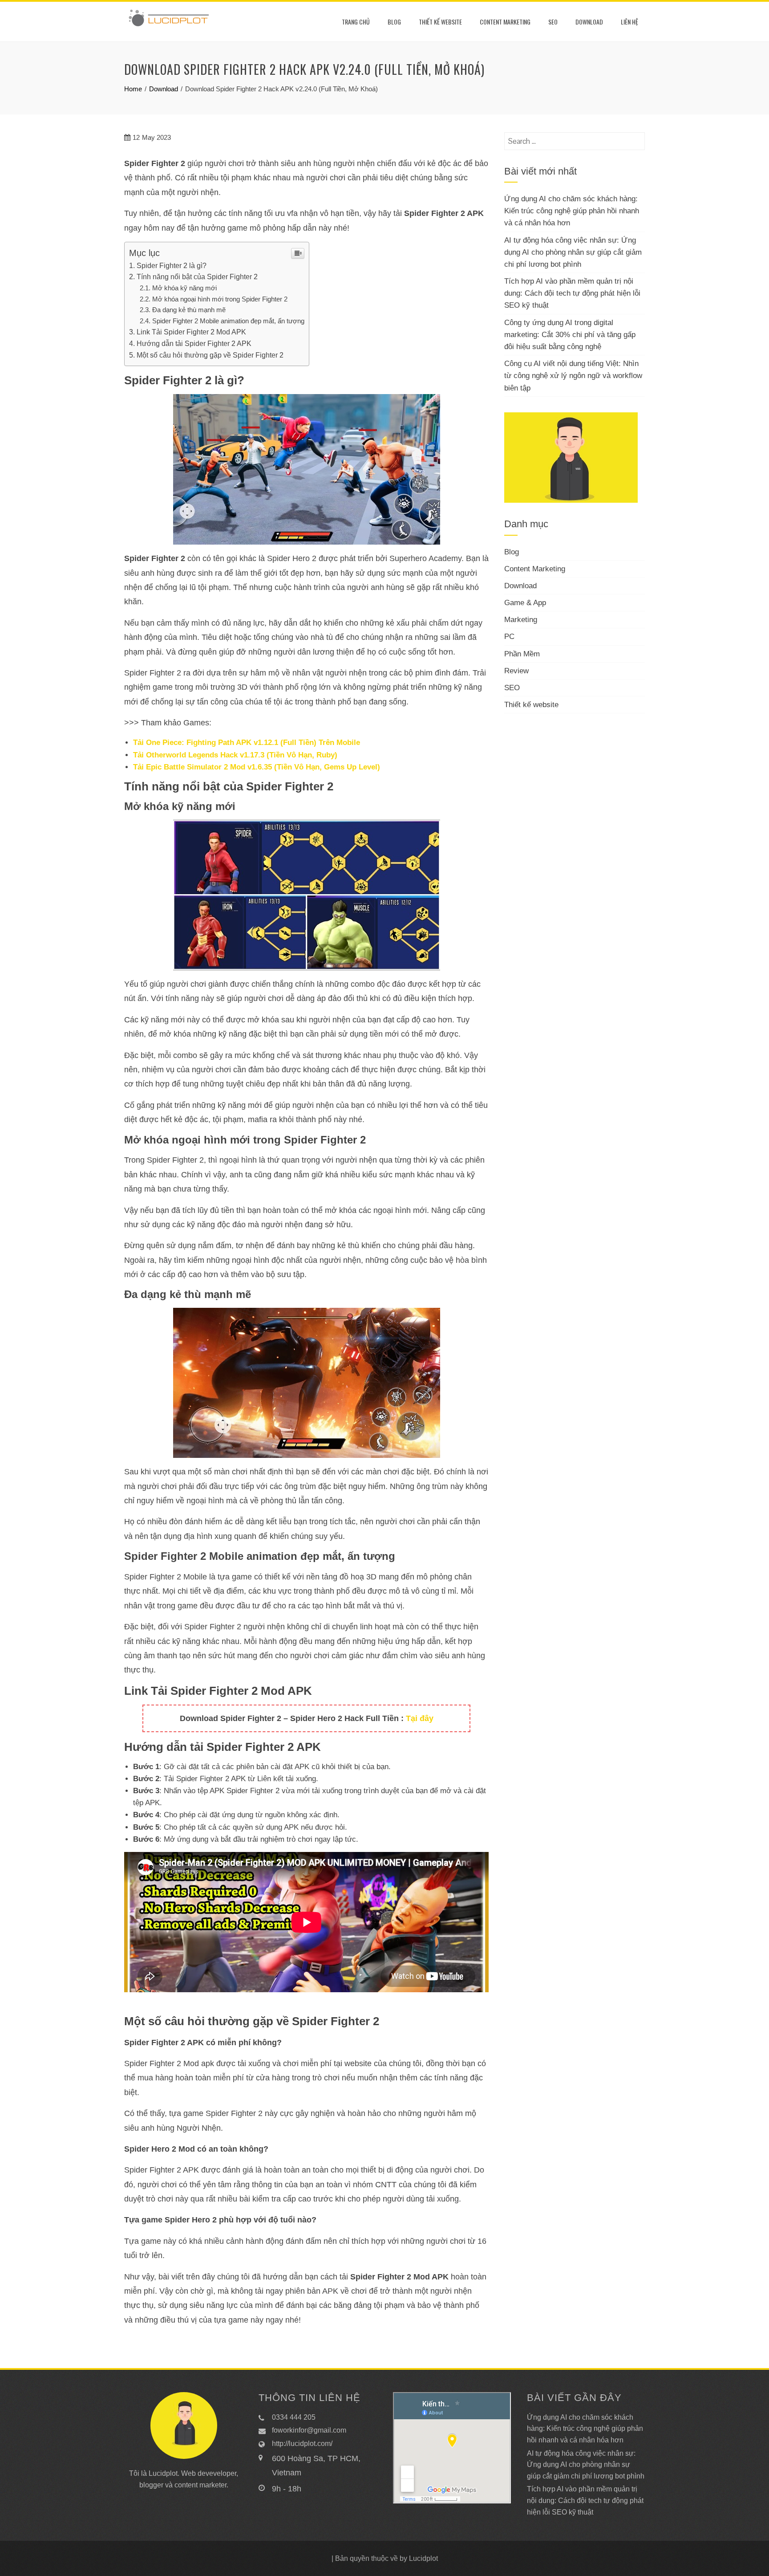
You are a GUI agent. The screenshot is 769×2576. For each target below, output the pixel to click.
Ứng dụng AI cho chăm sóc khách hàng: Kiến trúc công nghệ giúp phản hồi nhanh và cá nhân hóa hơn (572, 211)
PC (509, 637)
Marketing (521, 620)
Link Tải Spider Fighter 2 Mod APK (191, 332)
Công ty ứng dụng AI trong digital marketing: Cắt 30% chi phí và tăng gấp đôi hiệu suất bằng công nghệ (570, 335)
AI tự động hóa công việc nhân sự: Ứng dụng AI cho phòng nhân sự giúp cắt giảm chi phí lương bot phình (573, 252)
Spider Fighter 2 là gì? (172, 265)
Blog (394, 22)
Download (589, 22)
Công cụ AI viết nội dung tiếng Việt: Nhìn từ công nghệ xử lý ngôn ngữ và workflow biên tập (573, 376)
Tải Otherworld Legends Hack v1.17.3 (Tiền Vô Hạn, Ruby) (235, 755)
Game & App (525, 603)
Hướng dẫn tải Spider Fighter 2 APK (194, 343)
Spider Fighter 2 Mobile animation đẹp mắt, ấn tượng (228, 321)
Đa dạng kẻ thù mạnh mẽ (189, 310)
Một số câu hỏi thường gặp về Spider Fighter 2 (210, 355)
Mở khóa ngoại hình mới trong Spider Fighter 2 (220, 299)
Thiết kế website (440, 22)
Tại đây (420, 1718)
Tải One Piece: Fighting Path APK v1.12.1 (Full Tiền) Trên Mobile (247, 743)
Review (516, 671)
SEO (553, 22)
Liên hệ (629, 22)
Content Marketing (505, 22)
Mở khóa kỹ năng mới (184, 288)
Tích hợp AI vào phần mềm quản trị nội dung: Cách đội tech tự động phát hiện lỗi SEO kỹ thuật (572, 293)
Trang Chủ (356, 22)
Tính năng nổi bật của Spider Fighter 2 (197, 277)
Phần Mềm (522, 654)
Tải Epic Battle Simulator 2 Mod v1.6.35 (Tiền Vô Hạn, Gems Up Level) (257, 767)
